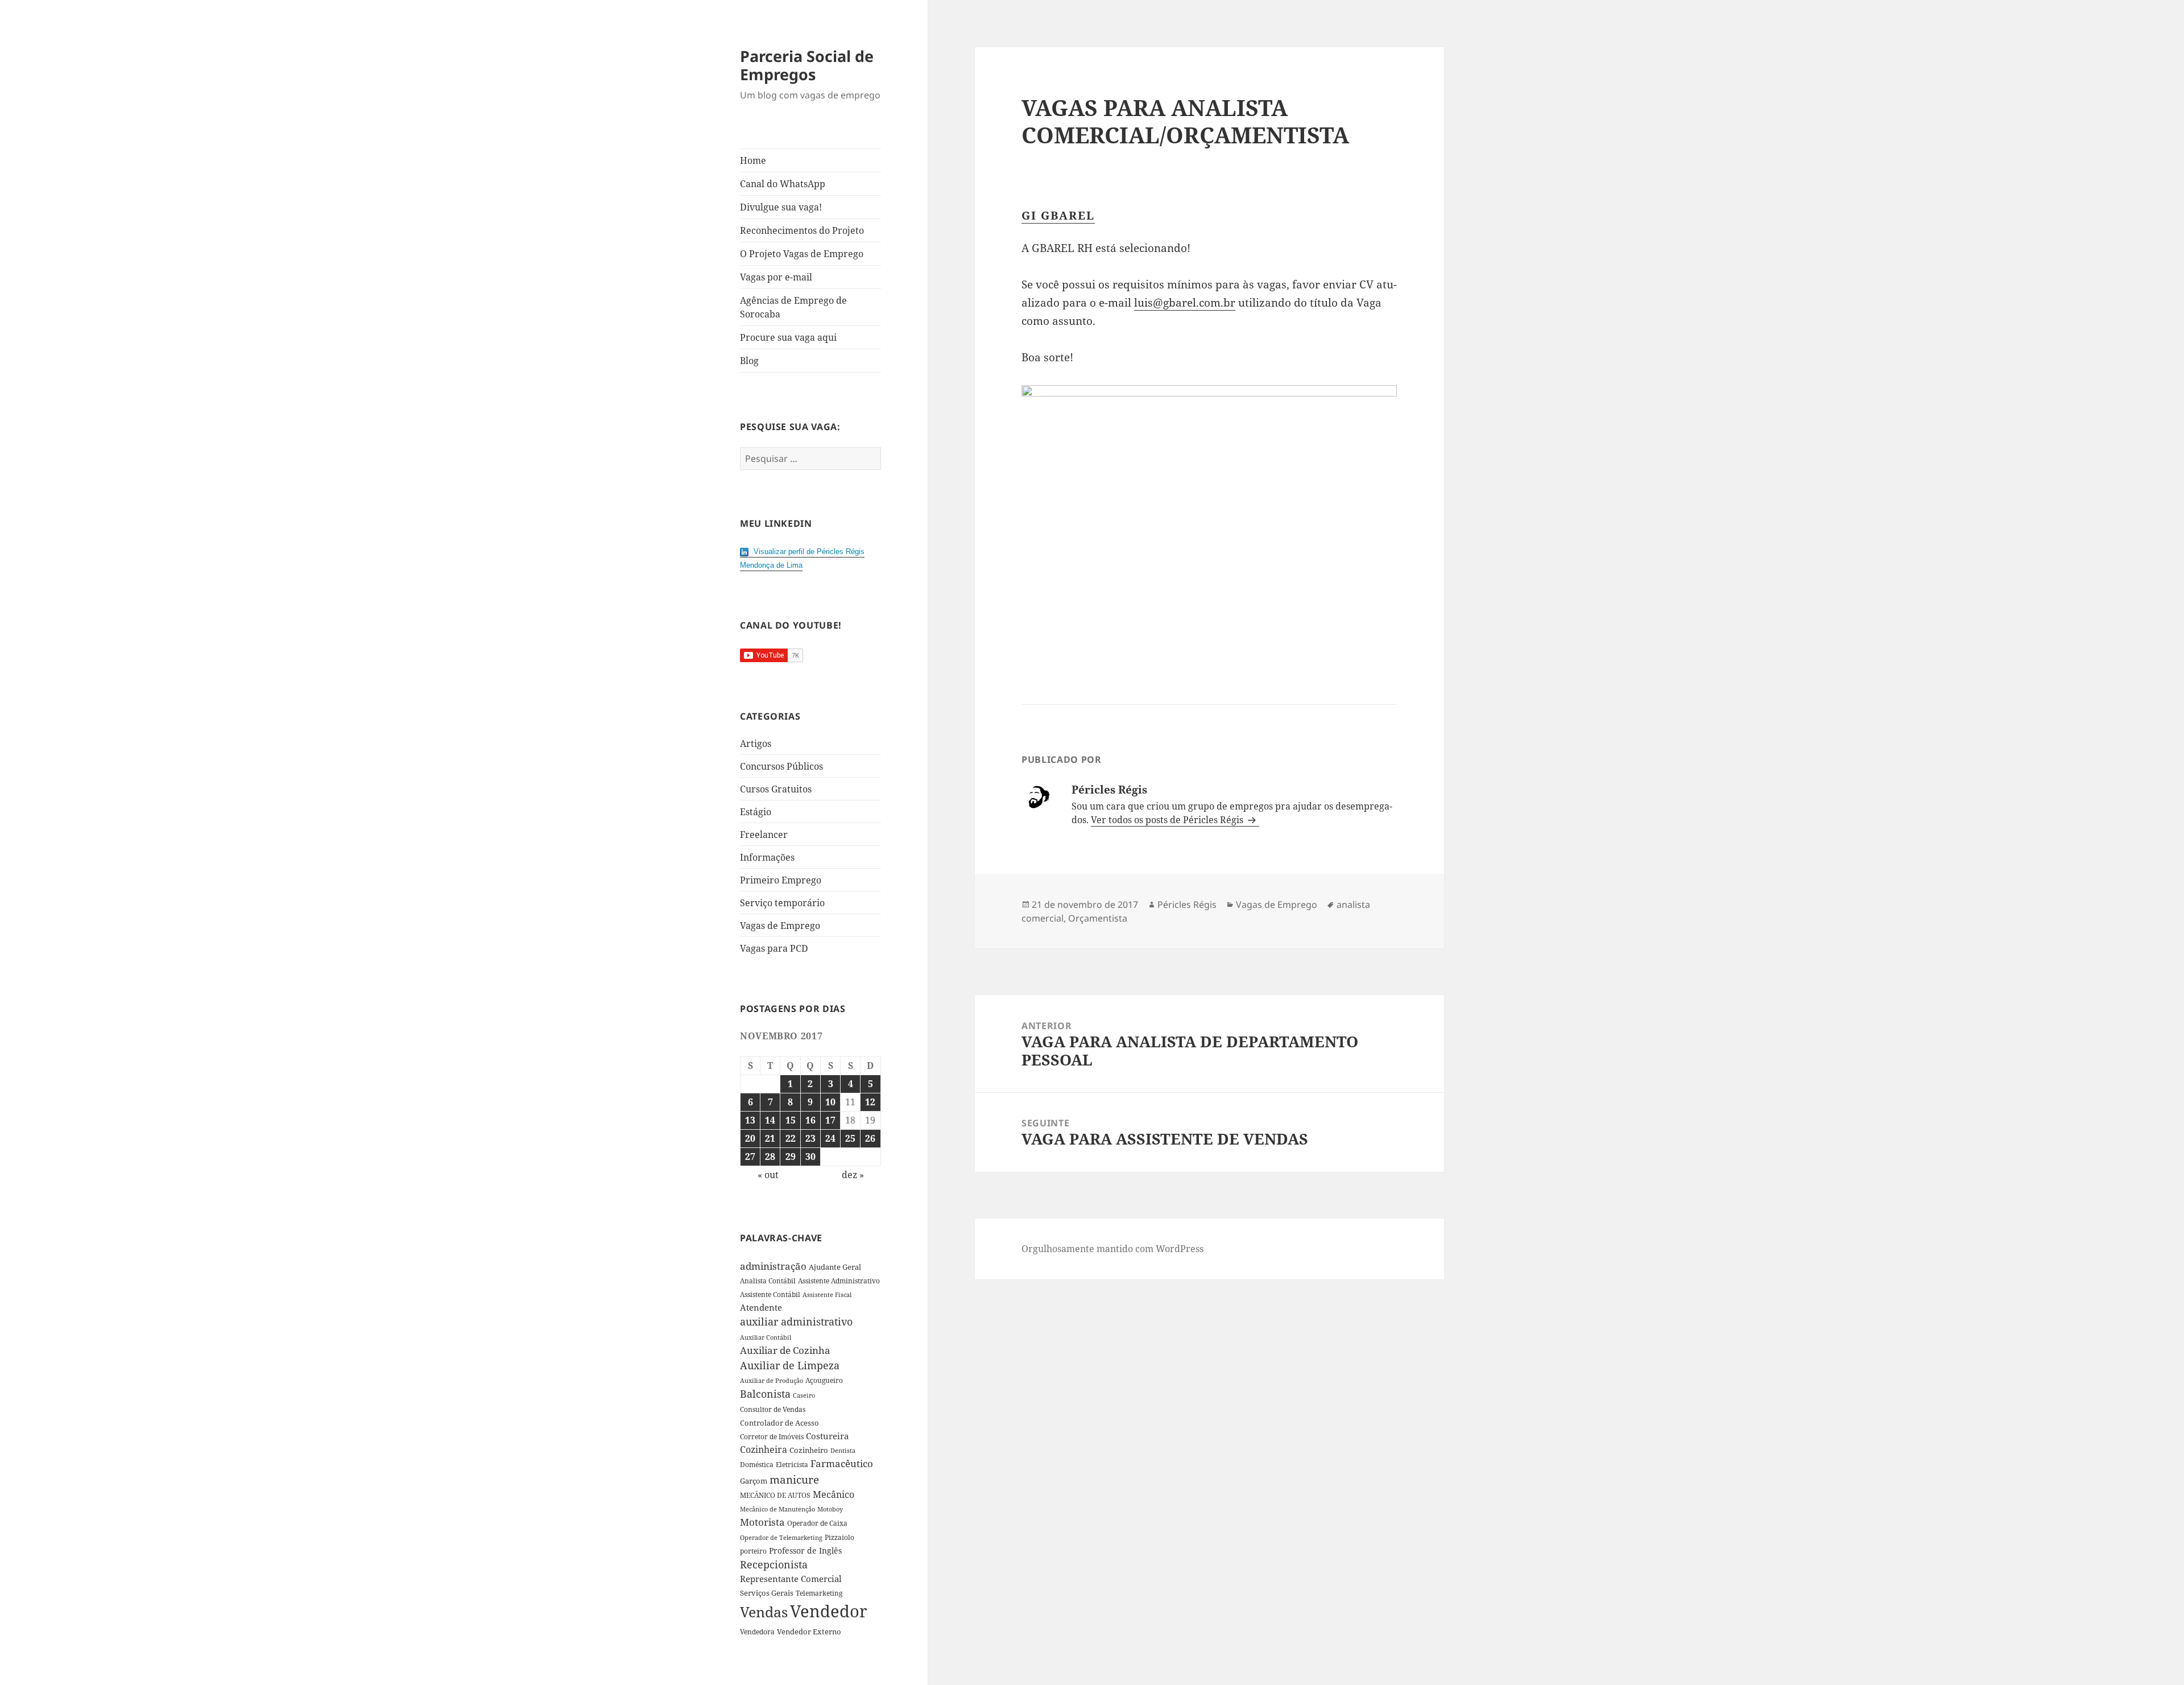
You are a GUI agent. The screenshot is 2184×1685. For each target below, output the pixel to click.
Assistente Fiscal (827, 1295)
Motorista (762, 1522)
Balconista (765, 1394)
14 (770, 1120)
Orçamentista (1098, 918)
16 (810, 1120)
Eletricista (792, 1465)
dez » (853, 1175)
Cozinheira (764, 1449)
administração (773, 1266)
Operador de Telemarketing (781, 1537)
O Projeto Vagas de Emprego (802, 254)
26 (870, 1138)
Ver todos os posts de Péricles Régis (1168, 820)
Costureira (827, 1436)
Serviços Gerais (767, 1593)
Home (753, 160)
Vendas (764, 1612)
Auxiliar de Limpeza (790, 1365)
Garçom (754, 1481)
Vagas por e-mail (776, 277)
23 (810, 1138)
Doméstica (757, 1465)
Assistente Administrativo (839, 1281)
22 (791, 1138)
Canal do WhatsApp (783, 184)
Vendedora (757, 1632)
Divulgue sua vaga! (781, 207)
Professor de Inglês (805, 1550)
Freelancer (764, 835)
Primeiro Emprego (781, 880)
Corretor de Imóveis (772, 1437)
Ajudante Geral (835, 1267)
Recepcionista (774, 1564)
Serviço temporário (782, 903)
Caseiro (804, 1395)
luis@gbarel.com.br (1185, 303)
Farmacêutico (842, 1463)
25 (850, 1138)
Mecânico (834, 1494)
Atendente (761, 1307)
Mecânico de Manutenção (777, 1509)
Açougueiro (824, 1380)
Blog (749, 361)
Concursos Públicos (781, 766)
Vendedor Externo (809, 1632)
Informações (767, 857)
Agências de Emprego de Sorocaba (793, 307)
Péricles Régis (1187, 905)
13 (750, 1120)
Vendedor (829, 1611)
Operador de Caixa (817, 1523)
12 (870, 1102)
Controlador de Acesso (779, 1423)
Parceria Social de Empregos (807, 65)
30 (810, 1157)
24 (830, 1138)
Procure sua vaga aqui (788, 337)
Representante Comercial (791, 1579)
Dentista (843, 1450)
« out (768, 1175)
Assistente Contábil (770, 1294)
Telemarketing (819, 1593)
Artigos (756, 744)
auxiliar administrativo (796, 1321)
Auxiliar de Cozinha (785, 1350)
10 (830, 1102)
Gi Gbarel (1058, 215)
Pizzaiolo (839, 1537)
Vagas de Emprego (780, 926)
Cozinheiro (809, 1450)
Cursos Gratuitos (776, 789)
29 (791, 1157)
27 (750, 1157)
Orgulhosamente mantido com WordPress (1112, 1249)
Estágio (756, 812)
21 (770, 1138)
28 (770, 1157)
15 (791, 1120)
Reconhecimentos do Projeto (802, 230)
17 (830, 1120)
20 (750, 1138)
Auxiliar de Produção (772, 1380)
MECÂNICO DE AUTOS (775, 1495)
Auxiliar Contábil (766, 1337)
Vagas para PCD (774, 948)
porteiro (753, 1551)
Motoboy (830, 1509)
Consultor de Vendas (773, 1409)
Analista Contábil (768, 1281)
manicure (794, 1479)
